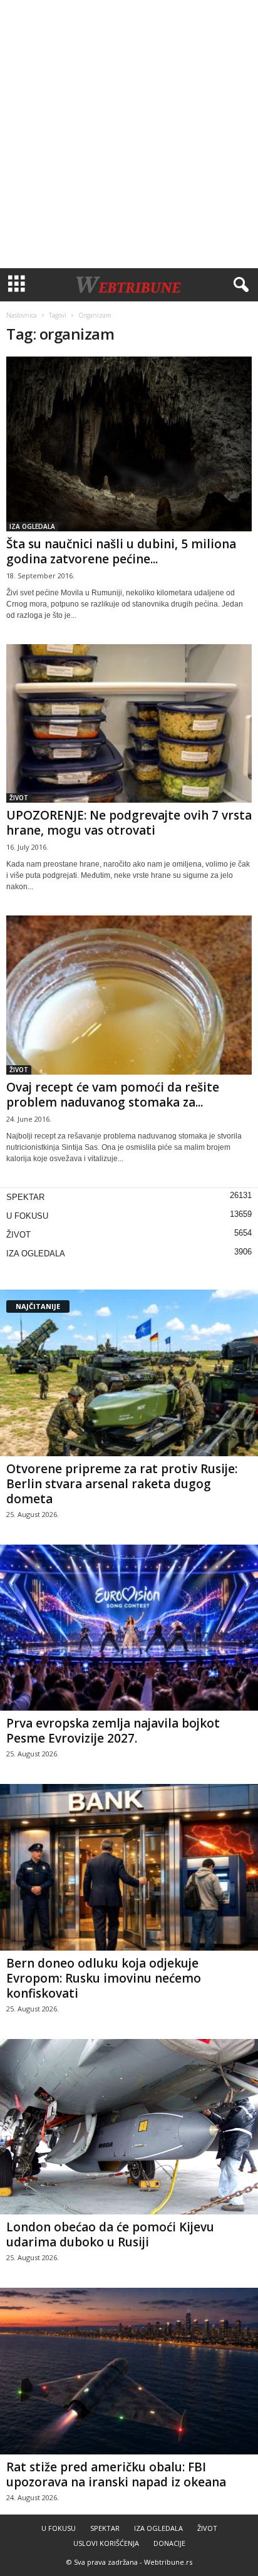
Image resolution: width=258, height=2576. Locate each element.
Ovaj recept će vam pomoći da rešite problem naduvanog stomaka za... (113, 1095)
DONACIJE (169, 2543)
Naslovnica (22, 315)
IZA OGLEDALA (32, 526)
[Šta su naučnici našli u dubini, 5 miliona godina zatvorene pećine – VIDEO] (129, 444)
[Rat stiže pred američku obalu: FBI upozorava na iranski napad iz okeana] (129, 2371)
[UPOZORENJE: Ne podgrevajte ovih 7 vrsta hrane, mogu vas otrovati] (129, 723)
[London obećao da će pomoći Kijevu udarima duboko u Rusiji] (129, 2127)
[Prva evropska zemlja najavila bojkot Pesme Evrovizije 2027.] (129, 1628)
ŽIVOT (19, 798)
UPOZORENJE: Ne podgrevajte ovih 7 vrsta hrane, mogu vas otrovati (129, 823)
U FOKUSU (27, 1216)
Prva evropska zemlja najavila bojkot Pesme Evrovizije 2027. (113, 1731)
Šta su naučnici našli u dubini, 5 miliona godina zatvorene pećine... (121, 551)
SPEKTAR (25, 1197)
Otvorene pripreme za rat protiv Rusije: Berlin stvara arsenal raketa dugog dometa (122, 1484)
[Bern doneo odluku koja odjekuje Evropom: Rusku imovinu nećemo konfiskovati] (129, 1867)
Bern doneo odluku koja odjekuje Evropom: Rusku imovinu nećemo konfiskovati (104, 1978)
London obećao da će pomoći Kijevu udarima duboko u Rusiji (110, 2234)
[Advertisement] (129, 134)
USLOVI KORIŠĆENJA (106, 2543)
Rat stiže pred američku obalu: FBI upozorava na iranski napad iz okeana (116, 2474)
